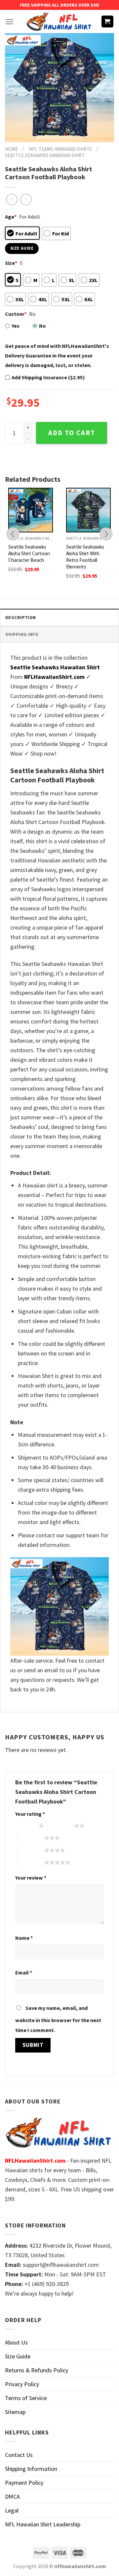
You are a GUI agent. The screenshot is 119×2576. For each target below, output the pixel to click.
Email (24, 1973)
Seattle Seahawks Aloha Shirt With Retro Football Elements (85, 557)
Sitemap (15, 2412)
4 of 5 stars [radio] (31, 1850)
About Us (16, 2342)
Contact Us (19, 2455)
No (42, 326)
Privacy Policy (22, 2384)
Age (11, 217)
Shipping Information (31, 2469)
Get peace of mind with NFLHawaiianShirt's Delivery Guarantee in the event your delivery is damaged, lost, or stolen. (57, 355)
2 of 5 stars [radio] (61, 1826)
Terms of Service (26, 2398)
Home (11, 149)
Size (11, 263)
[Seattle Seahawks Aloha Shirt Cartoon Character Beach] (31, 510)
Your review (31, 1878)
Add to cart (72, 433)
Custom (16, 314)
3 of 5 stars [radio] (31, 1838)
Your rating (30, 1814)
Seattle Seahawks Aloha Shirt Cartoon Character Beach (29, 553)
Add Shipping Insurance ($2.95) (48, 377)
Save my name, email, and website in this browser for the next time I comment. (58, 2019)
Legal (12, 2510)
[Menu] (9, 22)
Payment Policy (24, 2483)
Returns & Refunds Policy (37, 2370)
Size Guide (18, 2356)
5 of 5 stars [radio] (31, 1862)
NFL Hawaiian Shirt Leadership (43, 2524)
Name (24, 1938)
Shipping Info (22, 634)
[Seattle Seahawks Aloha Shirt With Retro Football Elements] (88, 510)
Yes (16, 326)
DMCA (12, 2496)
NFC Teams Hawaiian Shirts (60, 149)
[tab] (59, 617)
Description (20, 617)
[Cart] (108, 22)
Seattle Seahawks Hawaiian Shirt (45, 155)
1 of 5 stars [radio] (25, 1826)
